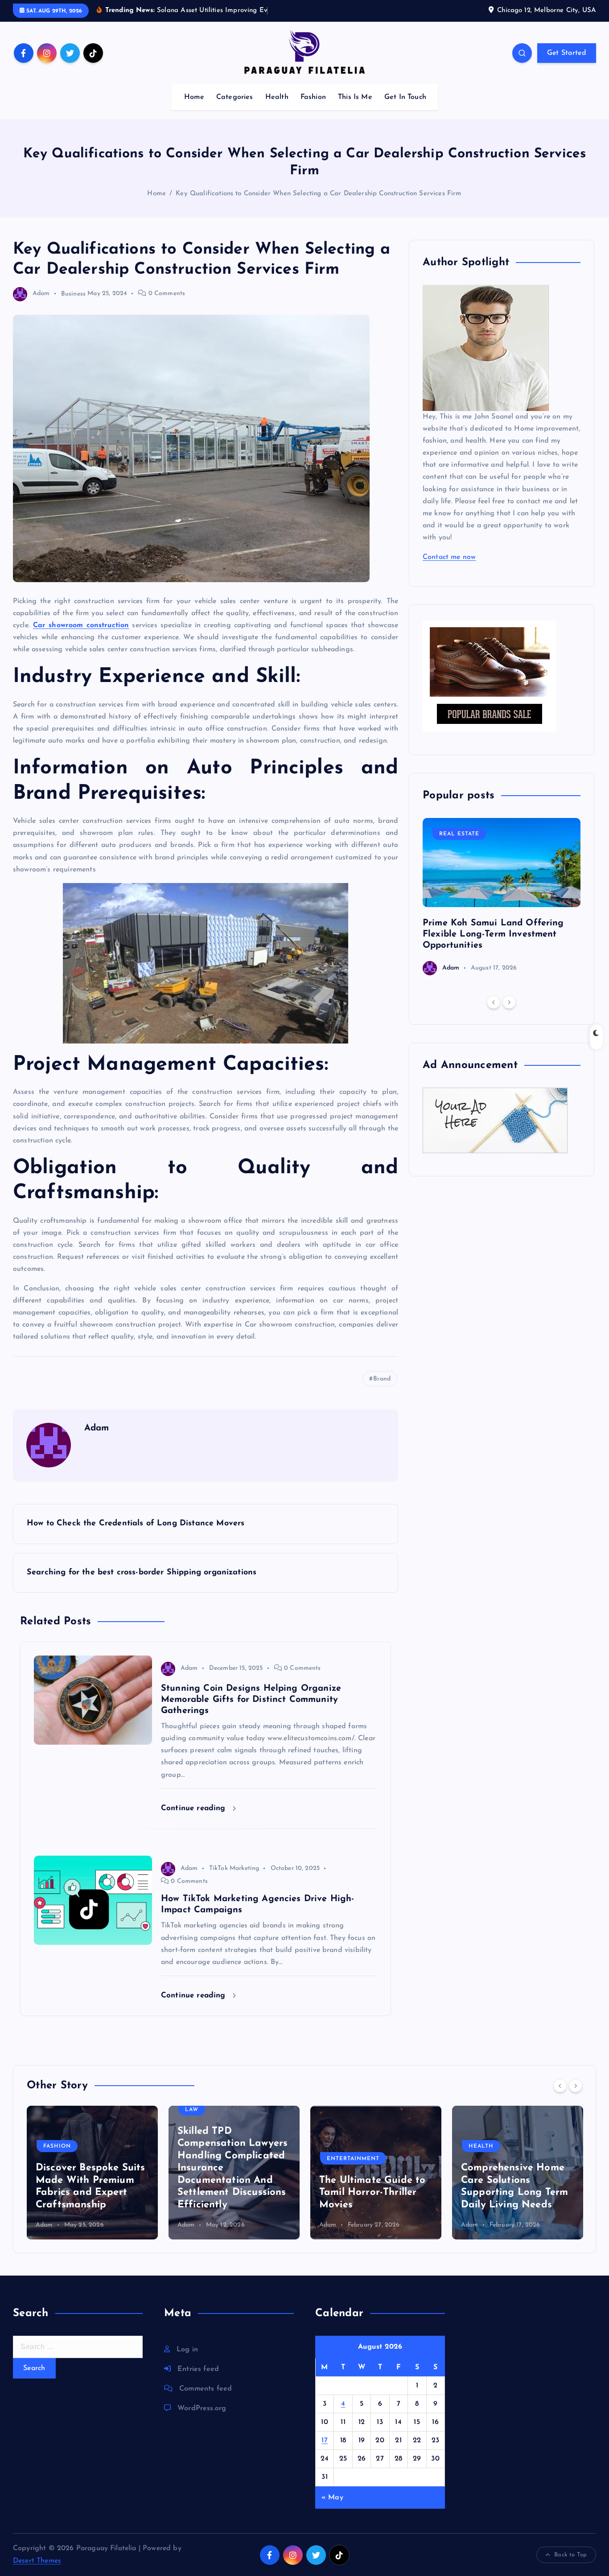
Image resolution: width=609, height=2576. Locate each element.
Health (277, 97)
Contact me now (449, 557)
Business (73, 294)
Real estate (459, 834)
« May (332, 2498)
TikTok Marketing (234, 1868)
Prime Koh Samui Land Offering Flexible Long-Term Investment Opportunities (493, 934)
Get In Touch (405, 97)
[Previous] (494, 1002)
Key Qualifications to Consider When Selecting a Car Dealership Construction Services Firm (319, 194)
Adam (41, 294)
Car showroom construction (81, 625)
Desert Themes (37, 2561)
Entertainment (353, 2159)
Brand (382, 1379)
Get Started (567, 53)
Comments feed (206, 2389)
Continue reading (195, 1808)
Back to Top (570, 2555)
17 (325, 2440)
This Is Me (355, 97)
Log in (187, 2350)
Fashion (313, 97)
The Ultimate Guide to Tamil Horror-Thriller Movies (372, 2193)
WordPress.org (202, 2408)
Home (194, 97)
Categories (235, 97)
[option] (502, 897)
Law (192, 2110)
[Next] (509, 1002)
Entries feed (198, 2369)
